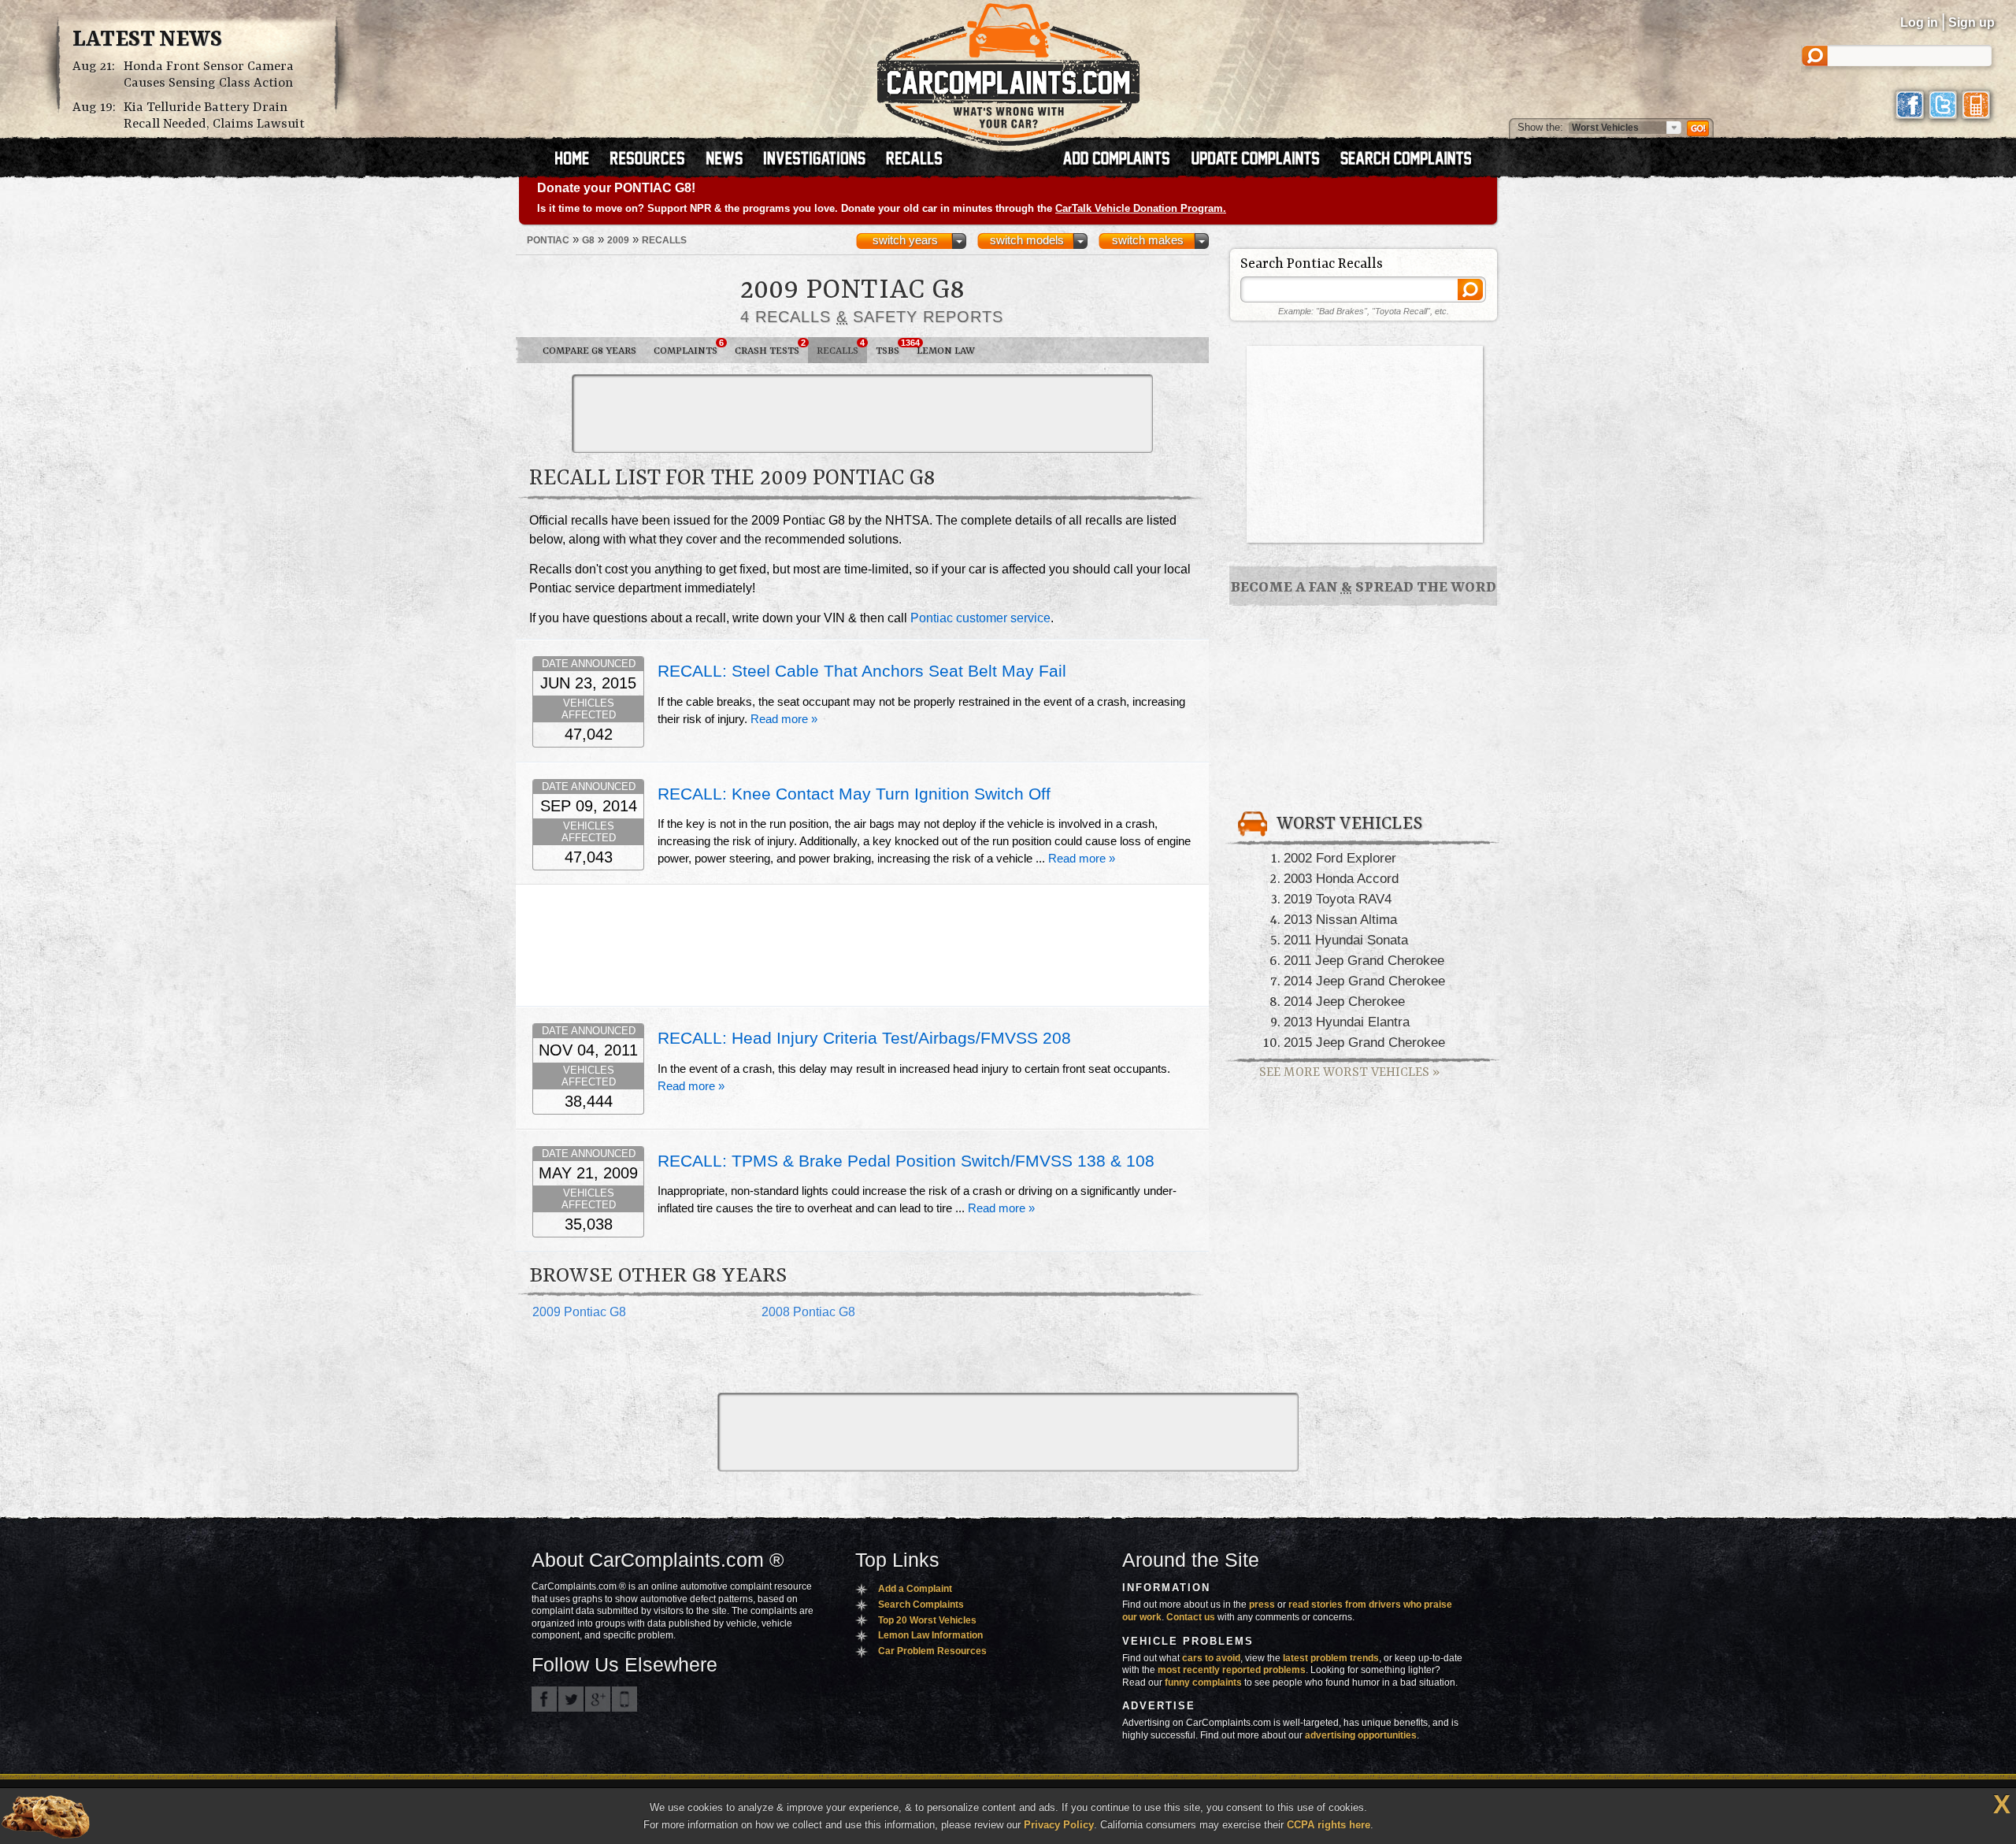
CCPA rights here (1329, 1825)
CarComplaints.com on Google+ (598, 1699)
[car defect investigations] (821, 160)
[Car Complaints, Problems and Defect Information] (1008, 70)
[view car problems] (579, 160)
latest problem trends (1331, 1658)
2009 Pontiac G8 (579, 1312)
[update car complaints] (1262, 160)
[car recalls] (915, 160)
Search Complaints (921, 1605)
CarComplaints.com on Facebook (544, 1699)
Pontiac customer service (980, 618)
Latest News (147, 40)
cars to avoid (1211, 1658)
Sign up (1972, 22)
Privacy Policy (1059, 1825)
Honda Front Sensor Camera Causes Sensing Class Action (209, 75)
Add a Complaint (915, 1589)
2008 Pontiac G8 (808, 1312)
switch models (1027, 240)
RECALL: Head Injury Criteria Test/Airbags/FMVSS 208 (864, 1038)
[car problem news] (731, 160)
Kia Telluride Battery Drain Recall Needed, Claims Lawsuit (214, 116)
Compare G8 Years (589, 351)
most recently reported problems (1232, 1670)
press (1262, 1605)
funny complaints (1203, 1683)
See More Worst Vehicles (1349, 1072)
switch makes (1148, 240)
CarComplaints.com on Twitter (571, 1699)
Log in (1919, 22)
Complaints (689, 347)
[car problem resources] (654, 160)
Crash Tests (770, 347)
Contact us (1191, 1617)
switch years (905, 240)
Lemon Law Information (930, 1635)
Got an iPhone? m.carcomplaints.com (624, 1699)
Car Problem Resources (932, 1651)
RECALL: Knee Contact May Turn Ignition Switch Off (854, 794)
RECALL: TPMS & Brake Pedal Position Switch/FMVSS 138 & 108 (906, 1161)
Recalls (841, 347)
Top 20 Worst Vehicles (927, 1620)
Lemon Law (946, 351)
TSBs (892, 347)
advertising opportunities (1361, 1735)
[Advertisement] (862, 414)
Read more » (784, 719)
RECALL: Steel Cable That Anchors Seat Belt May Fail (862, 671)
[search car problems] (1413, 160)
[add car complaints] (1123, 160)
